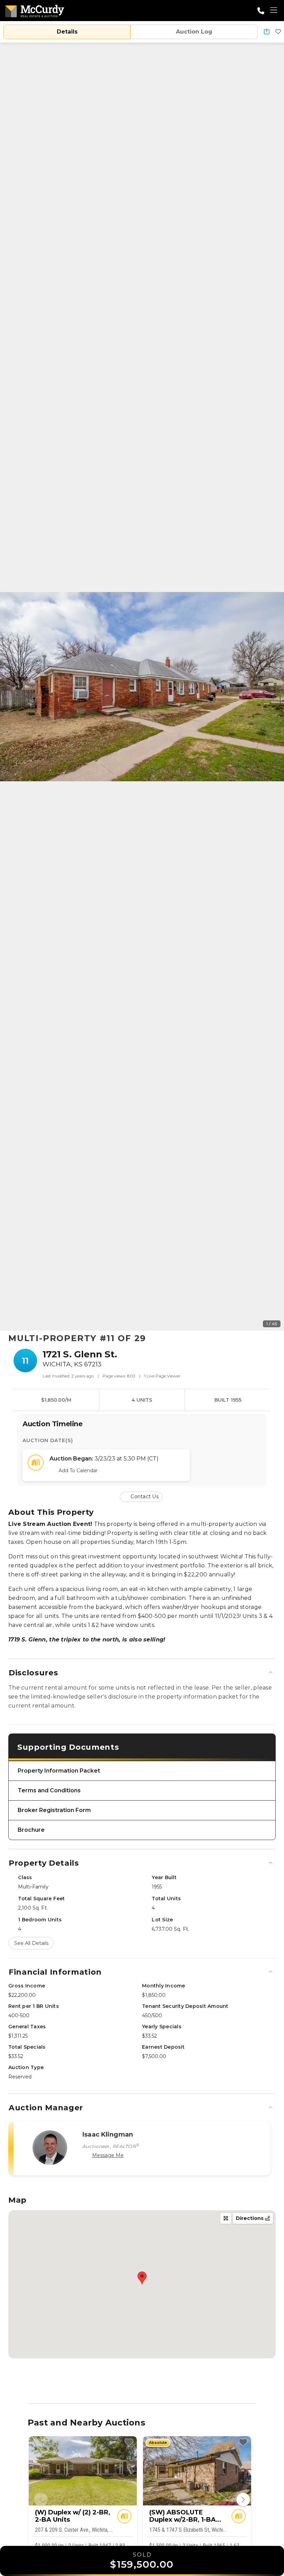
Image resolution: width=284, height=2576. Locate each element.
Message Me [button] (108, 2155)
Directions (250, 2218)
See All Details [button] (31, 1943)
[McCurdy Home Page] (35, 10)
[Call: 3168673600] (261, 11)
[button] (267, 32)
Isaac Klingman (108, 2134)
